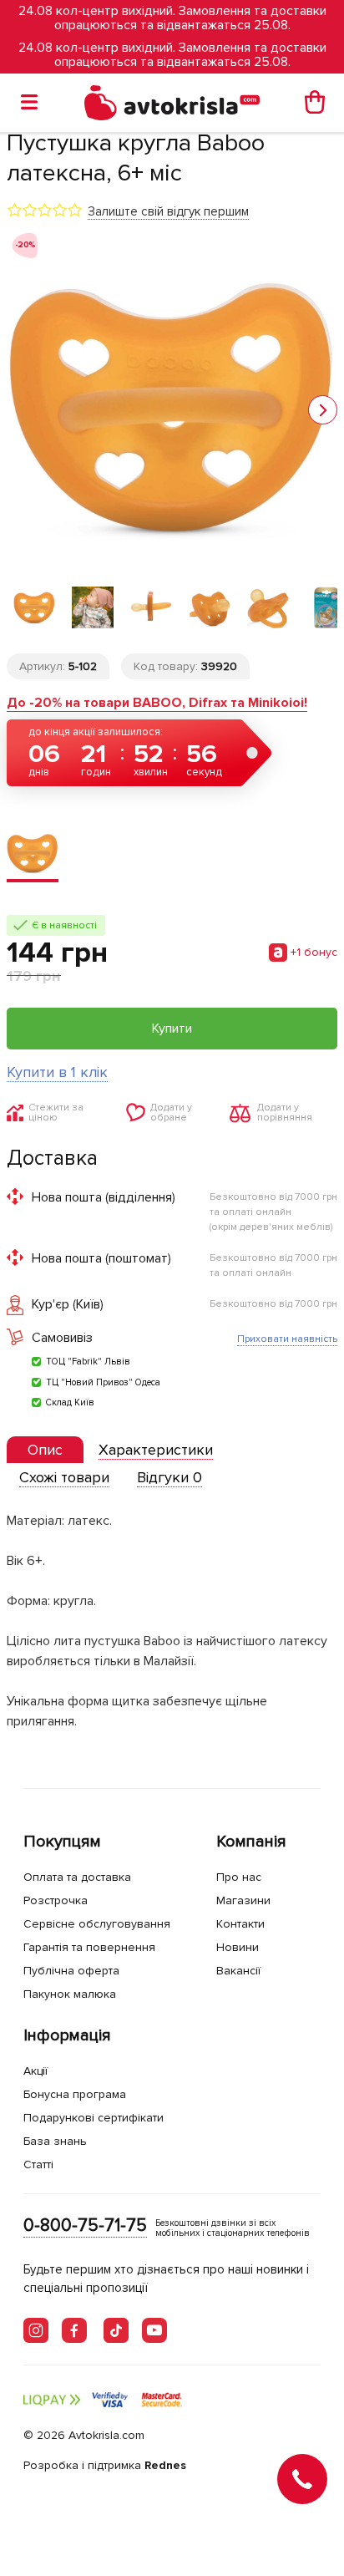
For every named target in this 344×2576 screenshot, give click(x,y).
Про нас (239, 1877)
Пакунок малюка (70, 1994)
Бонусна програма (75, 2094)
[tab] (45, 1450)
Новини (238, 1947)
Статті (38, 2164)
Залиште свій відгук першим (168, 211)
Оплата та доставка (77, 1877)
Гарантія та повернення (89, 1947)
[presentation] (45, 1450)
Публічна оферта (71, 1971)
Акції (35, 2071)
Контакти (240, 1924)
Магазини (243, 1900)
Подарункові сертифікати (94, 2118)
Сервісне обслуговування (97, 1924)
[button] (323, 410)
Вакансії (238, 1971)
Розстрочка (56, 1900)
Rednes (165, 2465)
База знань (55, 2141)
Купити (172, 1029)
